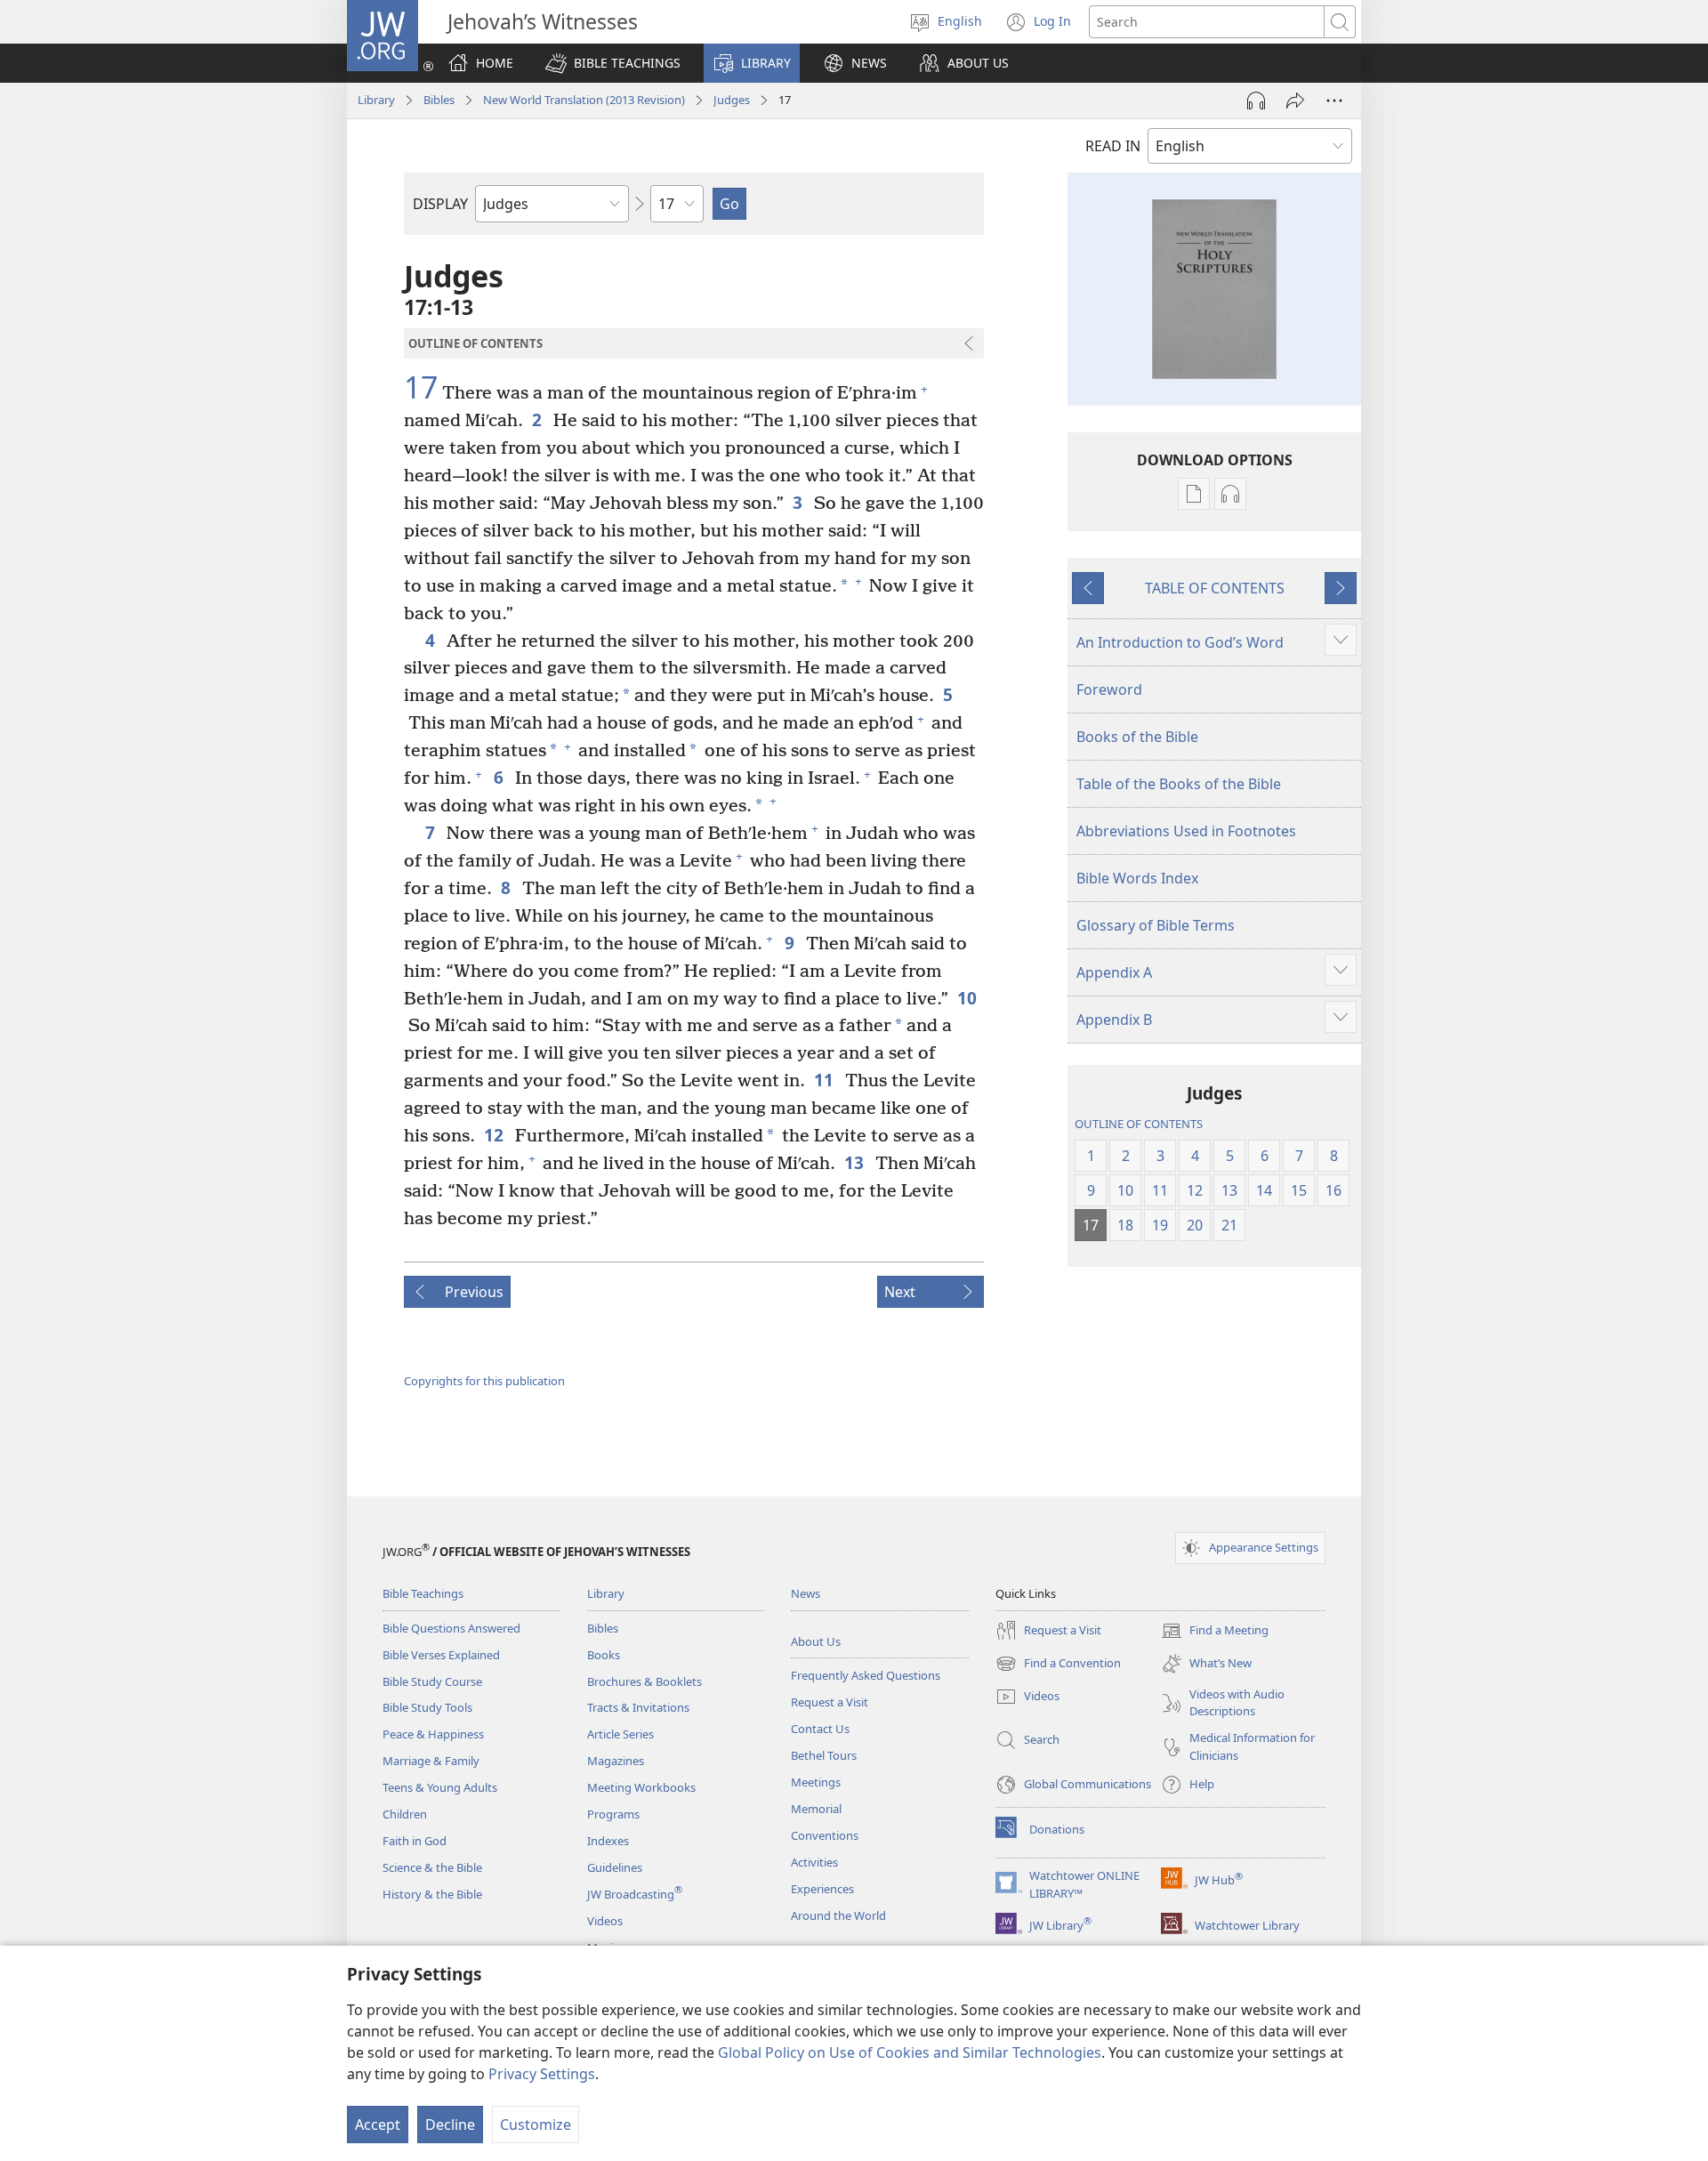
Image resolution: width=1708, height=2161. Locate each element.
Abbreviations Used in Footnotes (1186, 831)
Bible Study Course (432, 1681)
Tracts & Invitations (638, 1707)
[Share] (1295, 101)
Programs (613, 1814)
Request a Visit (830, 1702)
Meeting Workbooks (641, 1787)
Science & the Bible (432, 1867)
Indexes (608, 1841)
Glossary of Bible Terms (1156, 925)
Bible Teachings (423, 1593)
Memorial (816, 1809)
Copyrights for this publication (484, 1381)
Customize (536, 2125)
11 (825, 1080)
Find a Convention (1058, 1665)
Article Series (620, 1734)
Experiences (822, 1889)
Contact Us (820, 1729)
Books (604, 1655)
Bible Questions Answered (451, 1628)
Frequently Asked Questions (866, 1675)
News (806, 1593)
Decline (450, 2125)
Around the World (838, 1915)
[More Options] (1334, 101)
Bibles (439, 100)
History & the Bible (432, 1894)
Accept (378, 2125)
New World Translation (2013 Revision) (584, 100)
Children (405, 1814)
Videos (605, 1921)
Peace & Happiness (433, 1734)
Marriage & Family (431, 1761)
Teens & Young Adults (440, 1787)
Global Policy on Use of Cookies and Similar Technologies (910, 2052)
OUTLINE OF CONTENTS (1139, 1124)
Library (376, 100)
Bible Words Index (1137, 878)
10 (968, 998)
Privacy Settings (542, 2074)
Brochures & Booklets (645, 1681)
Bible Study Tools (427, 1707)
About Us (816, 1641)
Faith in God (415, 1841)
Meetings (816, 1782)
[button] (613, 63)
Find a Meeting (1215, 1632)
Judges (732, 100)
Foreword (1109, 689)
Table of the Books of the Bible (1179, 784)
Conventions (825, 1835)
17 (421, 388)
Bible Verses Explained (441, 1655)
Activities (814, 1862)
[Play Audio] (1256, 101)
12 (495, 1135)
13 (855, 1162)
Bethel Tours (824, 1755)
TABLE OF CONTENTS (1215, 588)
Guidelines (615, 1867)
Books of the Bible (1137, 737)
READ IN (1113, 146)
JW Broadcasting (635, 1894)
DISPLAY (440, 204)
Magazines (616, 1761)
